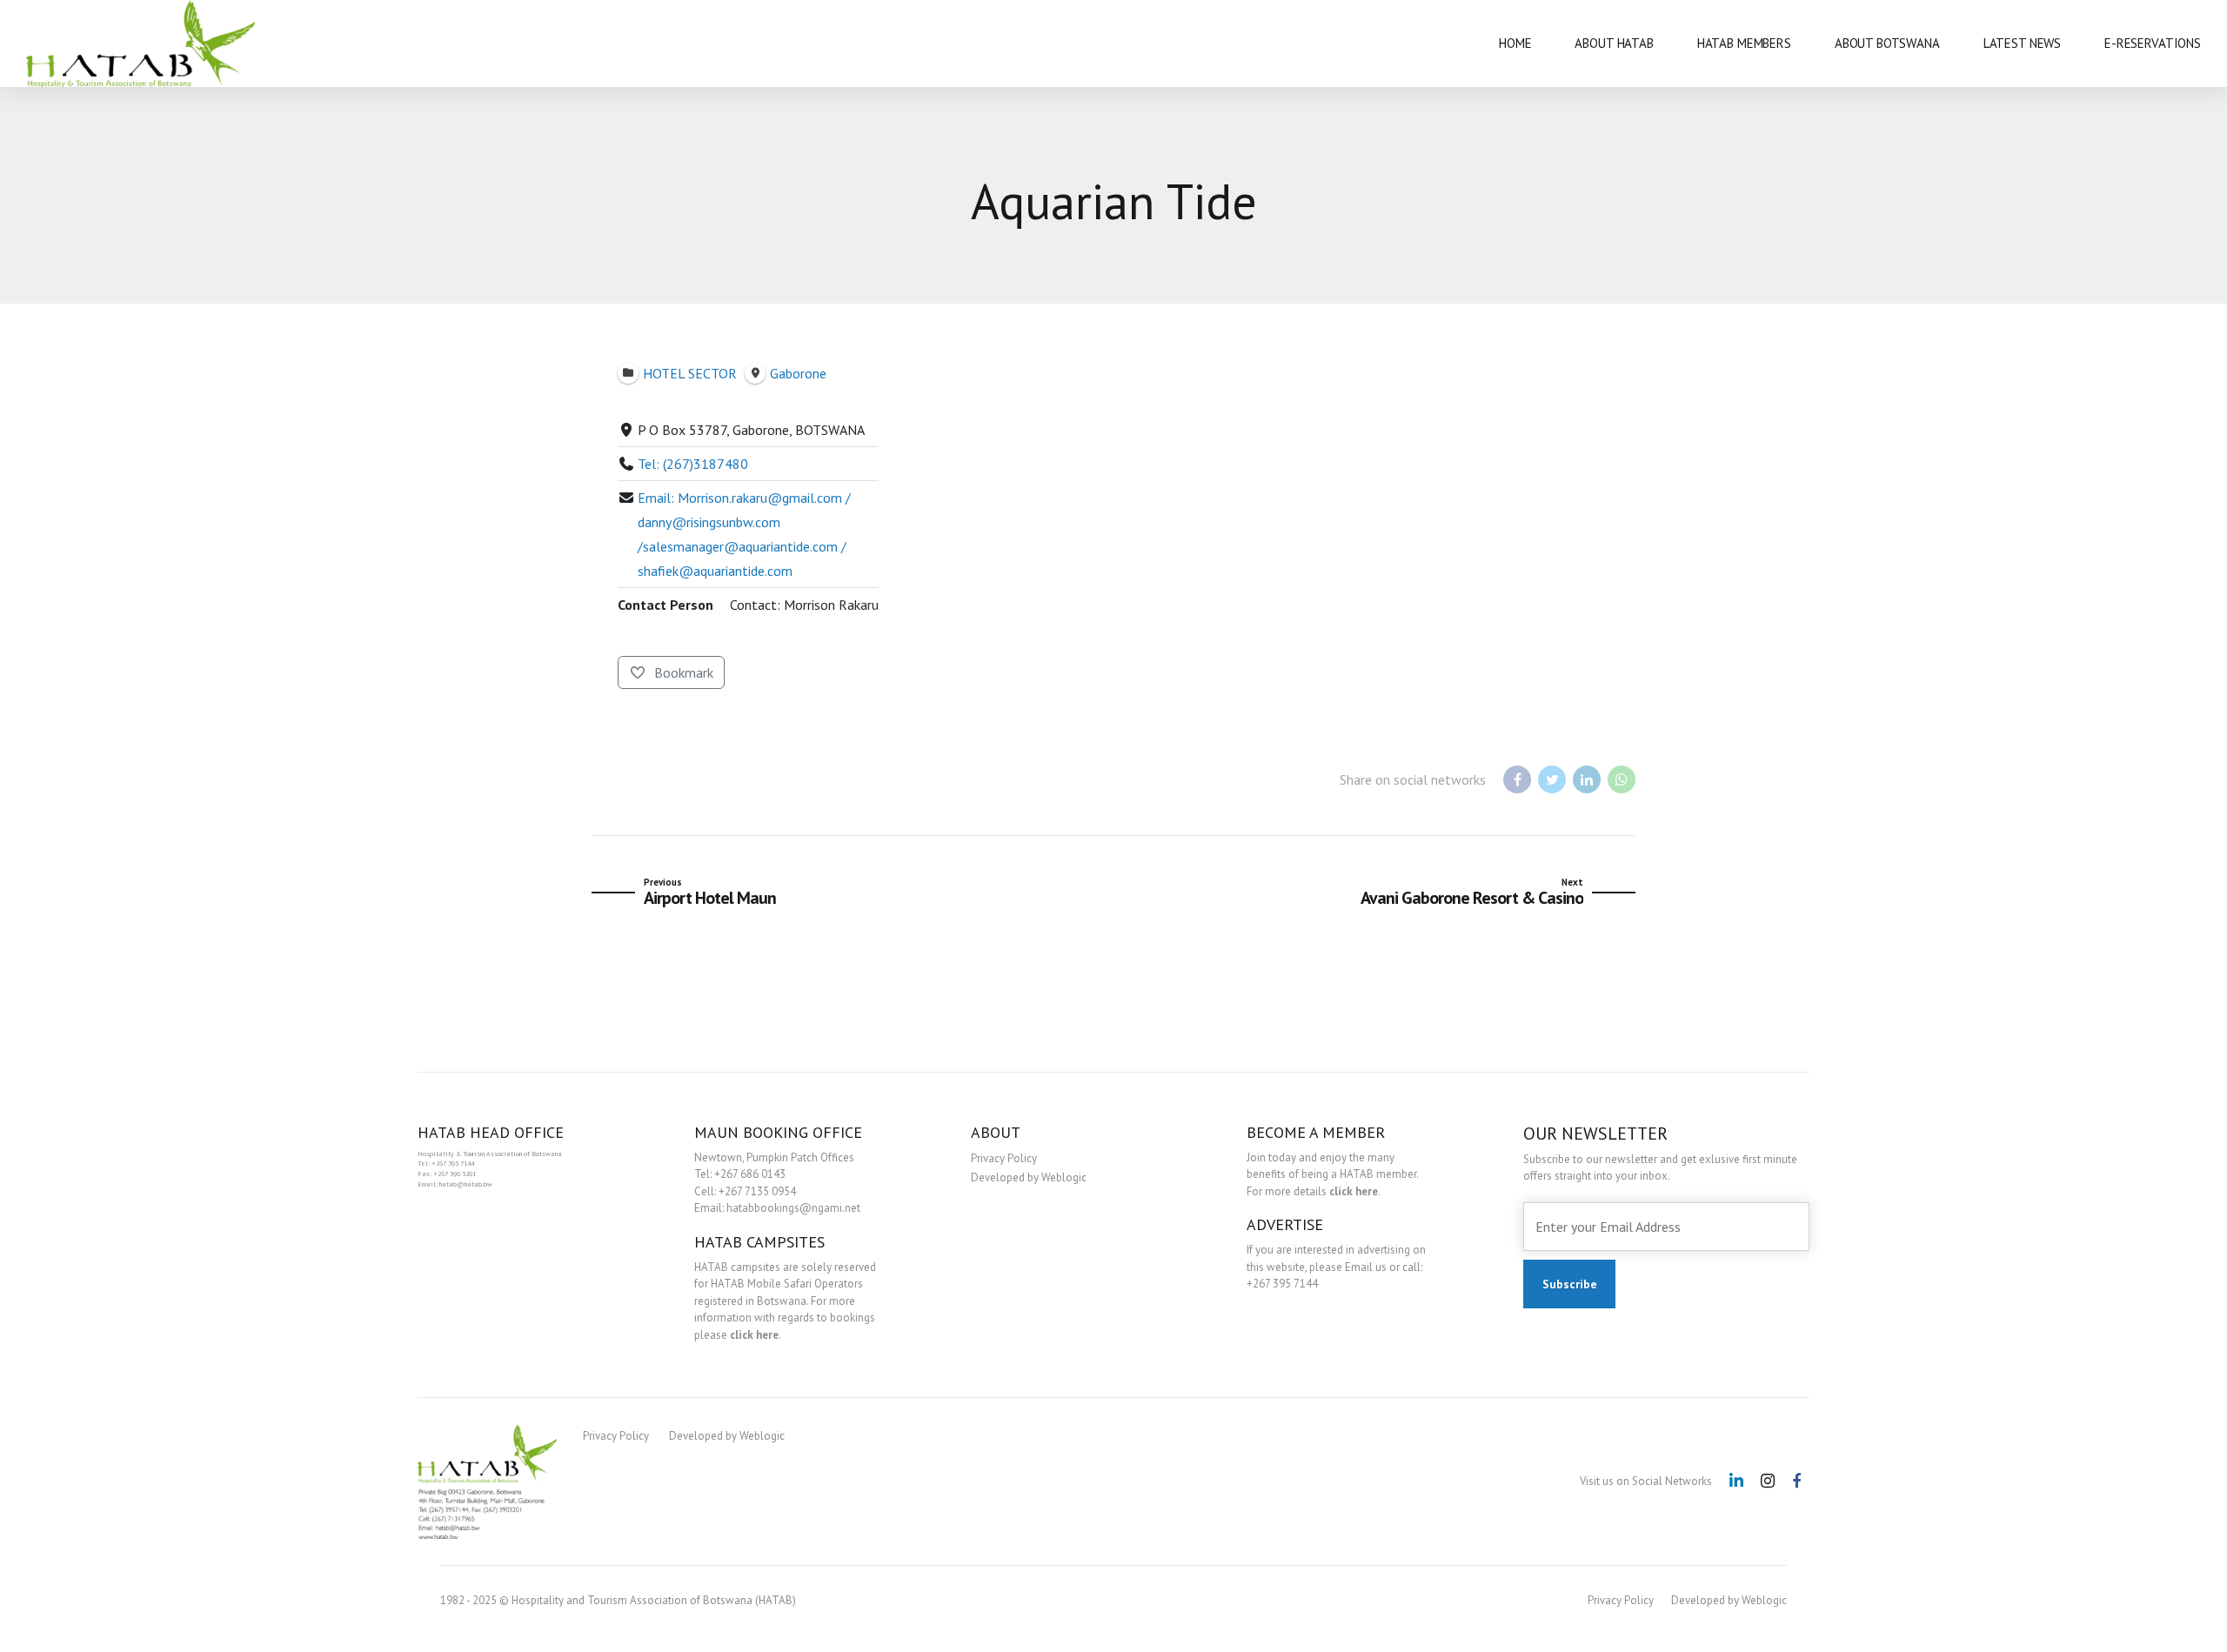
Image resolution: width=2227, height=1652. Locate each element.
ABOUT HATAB (1614, 43)
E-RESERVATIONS (2153, 43)
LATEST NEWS (2022, 43)
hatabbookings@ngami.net (793, 1208)
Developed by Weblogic (1029, 1177)
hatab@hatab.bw (466, 1184)
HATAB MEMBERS (1744, 43)
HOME (1515, 43)
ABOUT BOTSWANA (1887, 43)
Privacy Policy (1004, 1158)
